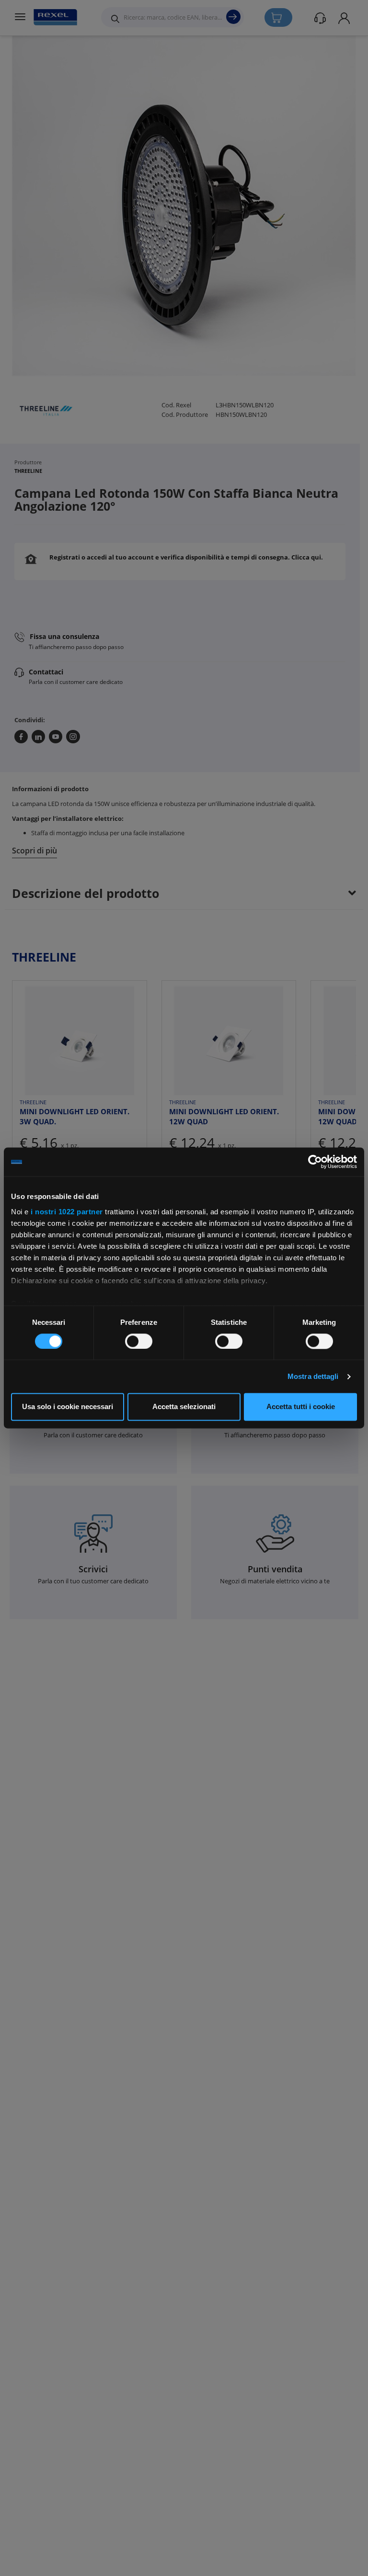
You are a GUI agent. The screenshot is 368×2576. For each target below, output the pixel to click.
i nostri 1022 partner (67, 1212)
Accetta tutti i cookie (301, 1407)
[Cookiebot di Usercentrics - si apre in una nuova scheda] (315, 1162)
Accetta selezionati (184, 1407)
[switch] (139, 1341)
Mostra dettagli (313, 1376)
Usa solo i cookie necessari (68, 1407)
